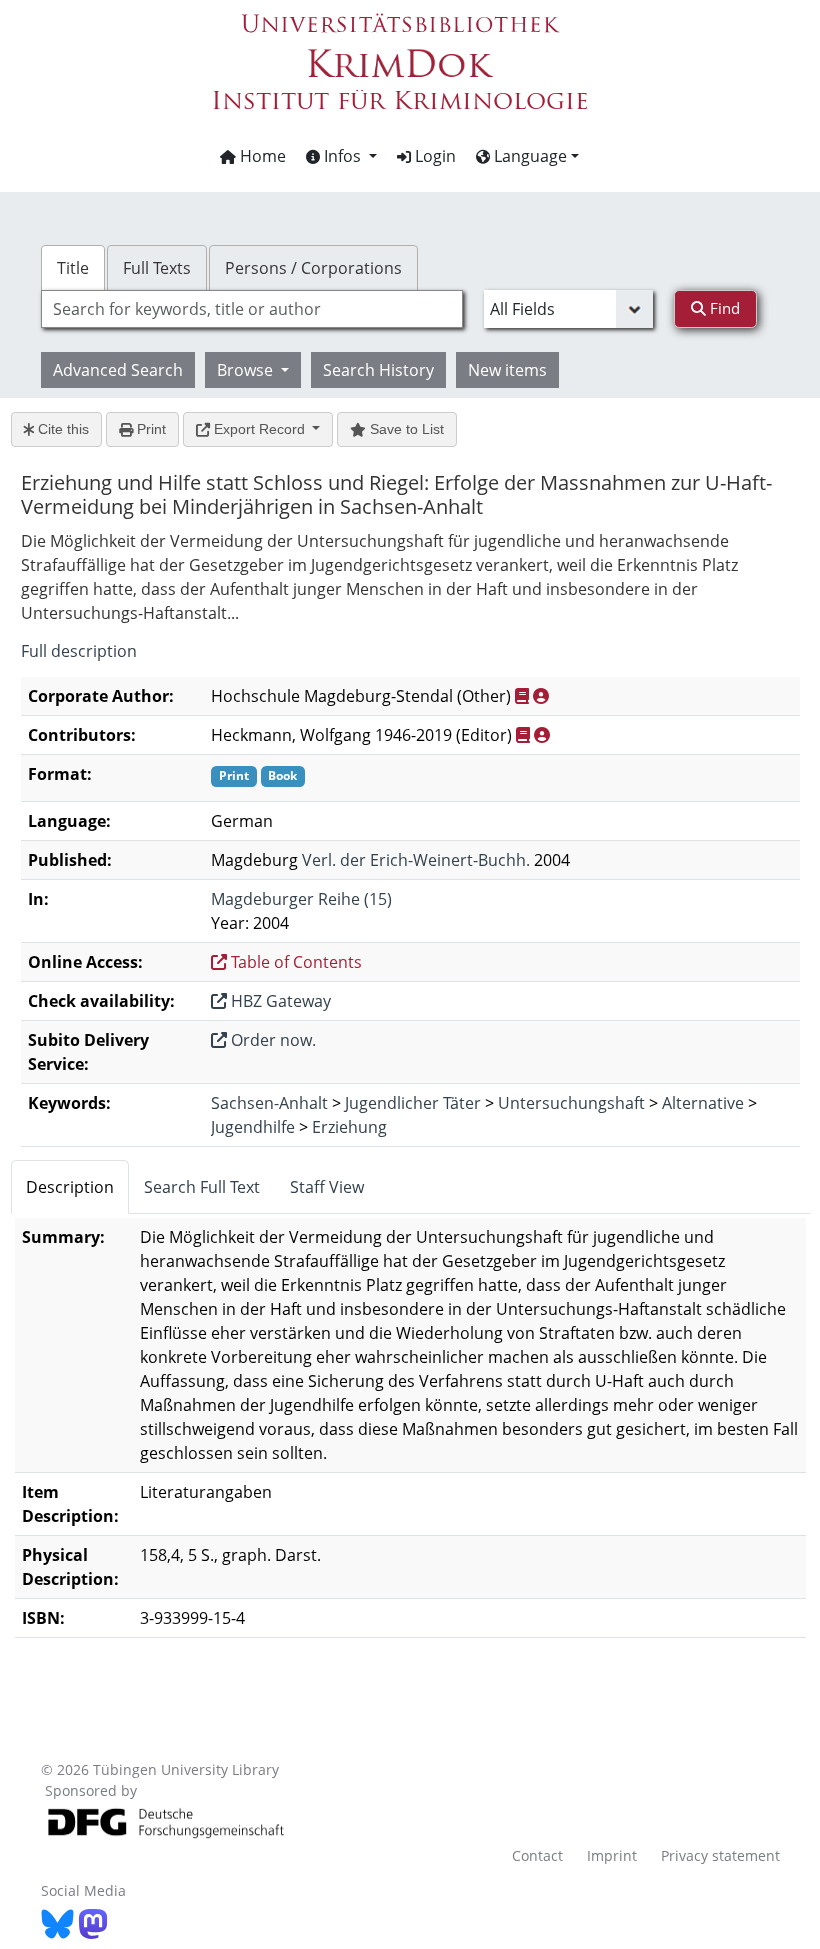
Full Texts (157, 268)
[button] (341, 156)
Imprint (612, 1855)
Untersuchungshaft (571, 1103)
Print (149, 429)
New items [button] (507, 370)
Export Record (259, 429)
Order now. (271, 1040)
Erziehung (349, 1127)
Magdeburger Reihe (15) (301, 899)
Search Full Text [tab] (202, 1187)
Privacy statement (720, 1855)
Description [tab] (70, 1187)
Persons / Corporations (313, 268)
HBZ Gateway (279, 1001)
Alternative (703, 1103)
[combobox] (252, 309)
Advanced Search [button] (118, 370)
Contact (537, 1855)
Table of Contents (294, 962)
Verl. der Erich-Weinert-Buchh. (416, 860)
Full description (79, 651)
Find (723, 308)
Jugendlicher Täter (413, 1103)
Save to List (405, 429)
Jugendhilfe (253, 1127)
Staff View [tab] (327, 1187)
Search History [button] (378, 370)
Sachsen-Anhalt (269, 1103)
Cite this (61, 429)
